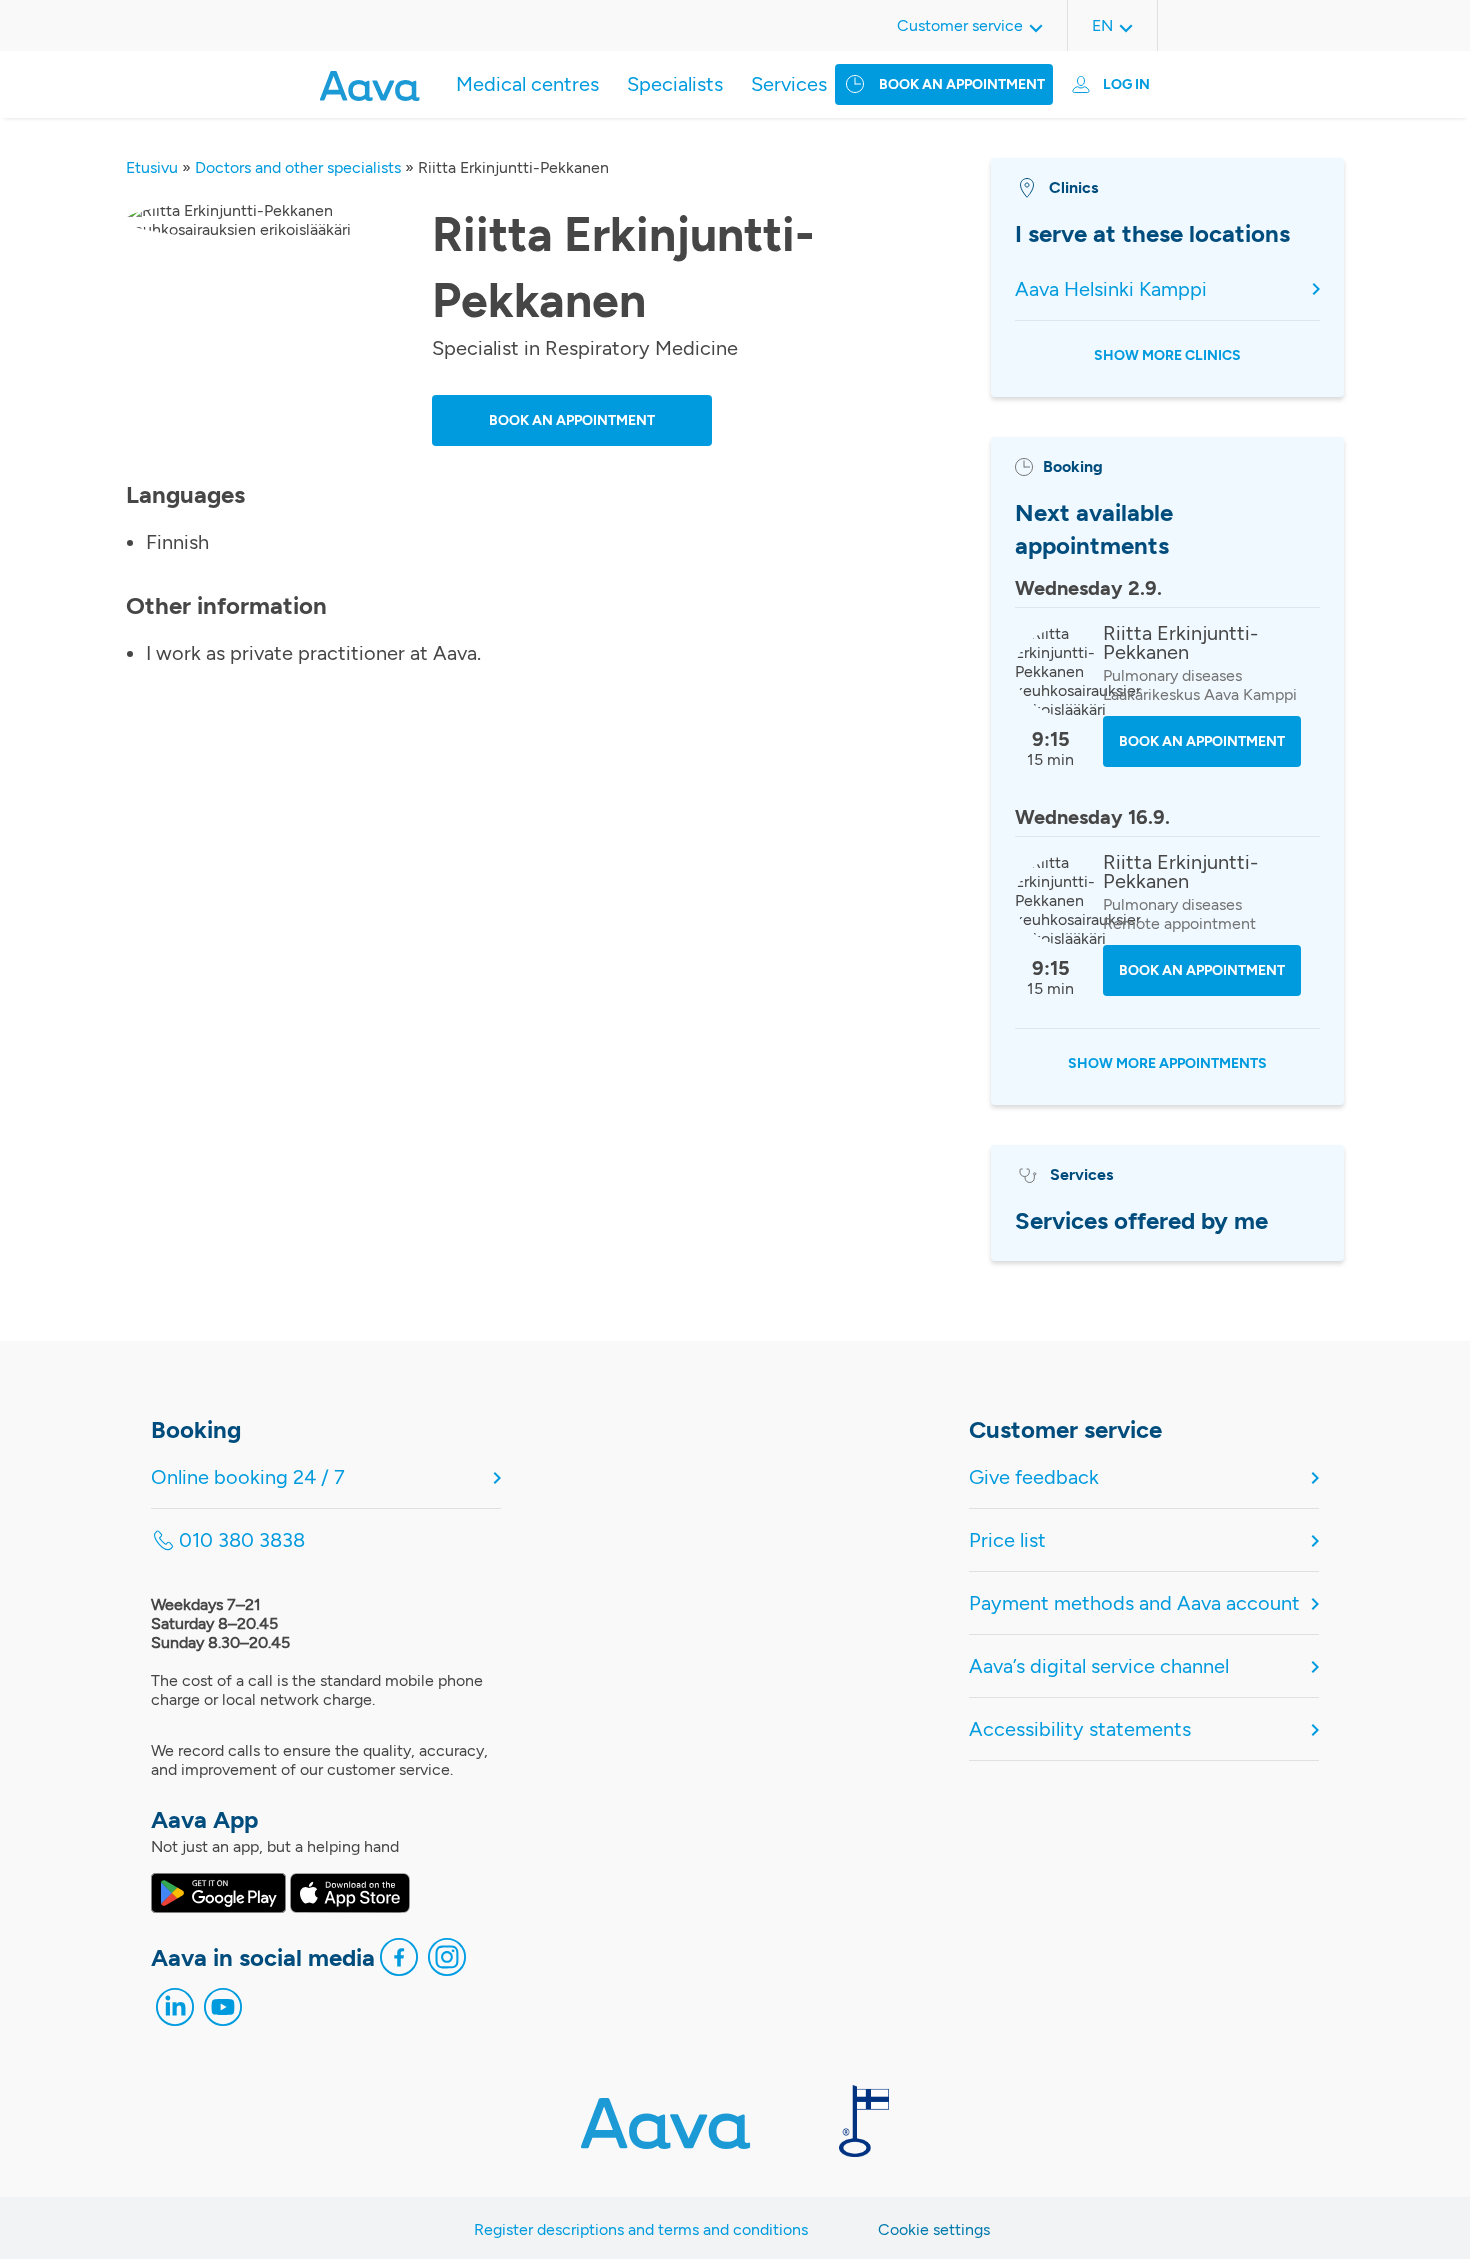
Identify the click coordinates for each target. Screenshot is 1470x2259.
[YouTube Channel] (223, 2012)
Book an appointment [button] (572, 420)
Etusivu (152, 167)
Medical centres (527, 84)
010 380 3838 (242, 1540)
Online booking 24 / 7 (248, 1477)
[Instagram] (447, 1962)
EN (1102, 25)
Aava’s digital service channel (1099, 1666)
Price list (1007, 1540)
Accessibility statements (1080, 1729)
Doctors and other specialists (298, 167)
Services (789, 84)
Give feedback (1034, 1477)
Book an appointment (962, 84)
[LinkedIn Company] (175, 2012)
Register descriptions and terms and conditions (641, 2229)
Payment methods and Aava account (1134, 1603)
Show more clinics (1167, 355)
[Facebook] (399, 1962)
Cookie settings (934, 2229)
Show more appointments (1167, 1063)
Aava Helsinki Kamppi (1111, 289)
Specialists (675, 84)
